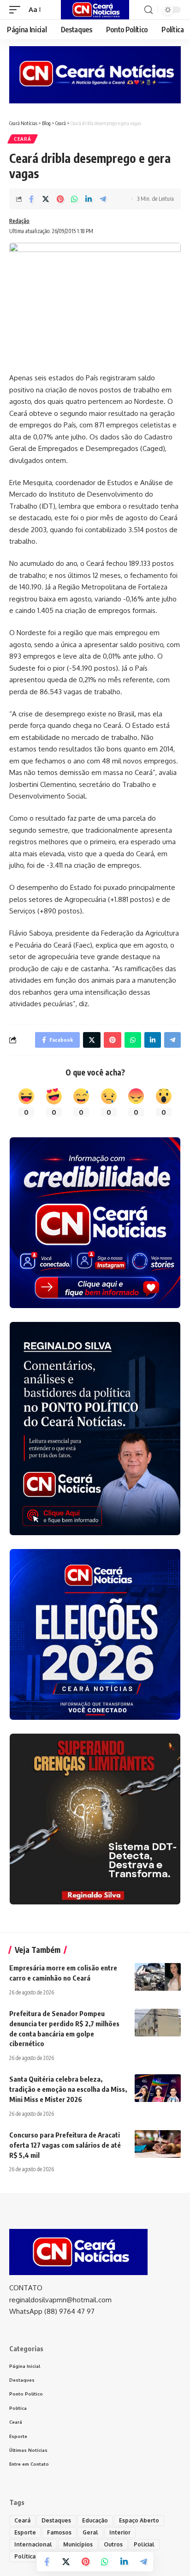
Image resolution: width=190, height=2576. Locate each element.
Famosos (59, 2532)
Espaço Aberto (139, 2520)
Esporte (25, 2532)
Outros (113, 2544)
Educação (95, 2520)
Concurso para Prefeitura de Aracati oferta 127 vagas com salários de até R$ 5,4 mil (65, 2145)
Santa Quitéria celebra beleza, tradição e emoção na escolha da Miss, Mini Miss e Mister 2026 (68, 2089)
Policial (144, 2544)
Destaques (56, 2520)
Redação (19, 221)
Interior (120, 2532)
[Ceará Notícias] (95, 10)
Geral (90, 2532)
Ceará (23, 139)
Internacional (33, 2544)
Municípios (78, 2544)
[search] (148, 10)
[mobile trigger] (17, 10)
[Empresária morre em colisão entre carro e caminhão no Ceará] (158, 1977)
